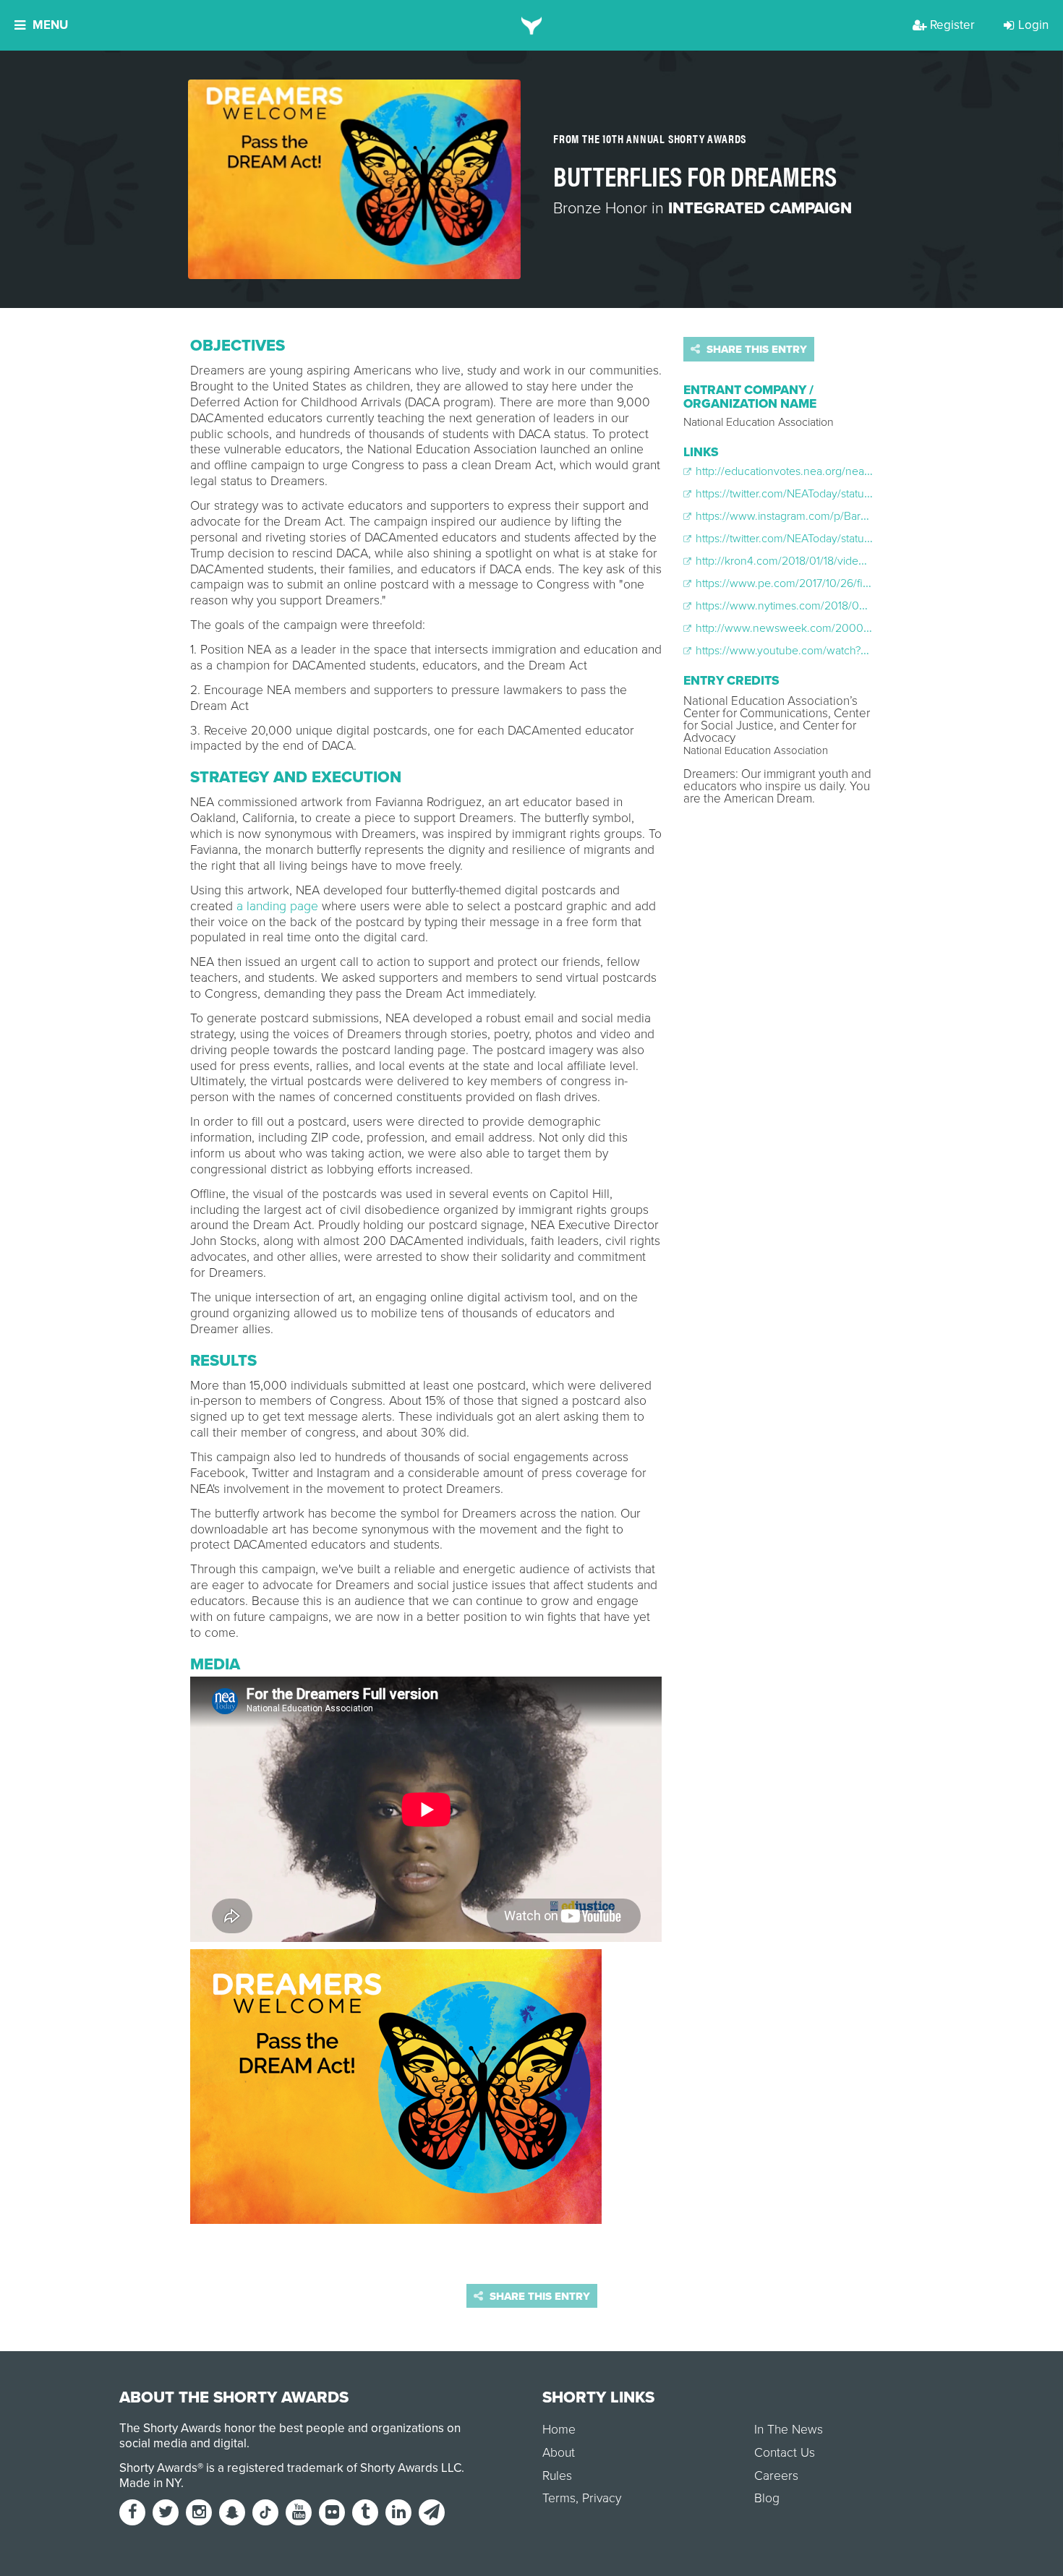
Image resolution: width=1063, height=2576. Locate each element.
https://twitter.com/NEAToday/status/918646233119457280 (837, 539)
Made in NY (150, 2483)
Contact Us (785, 2453)
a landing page (277, 906)
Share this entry (755, 349)
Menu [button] (50, 25)
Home (559, 2430)
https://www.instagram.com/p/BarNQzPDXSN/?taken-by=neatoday (858, 516)
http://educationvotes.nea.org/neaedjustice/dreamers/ (828, 471)
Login (1033, 25)
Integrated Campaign (760, 208)
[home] (532, 25)
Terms (559, 2498)
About (559, 2453)
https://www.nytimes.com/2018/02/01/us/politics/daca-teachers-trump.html (878, 606)
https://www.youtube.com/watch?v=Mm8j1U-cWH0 (819, 651)
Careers (776, 2476)
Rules (557, 2476)
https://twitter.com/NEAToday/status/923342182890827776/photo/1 (859, 494)
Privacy (602, 2498)
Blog (767, 2498)
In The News (789, 2430)
